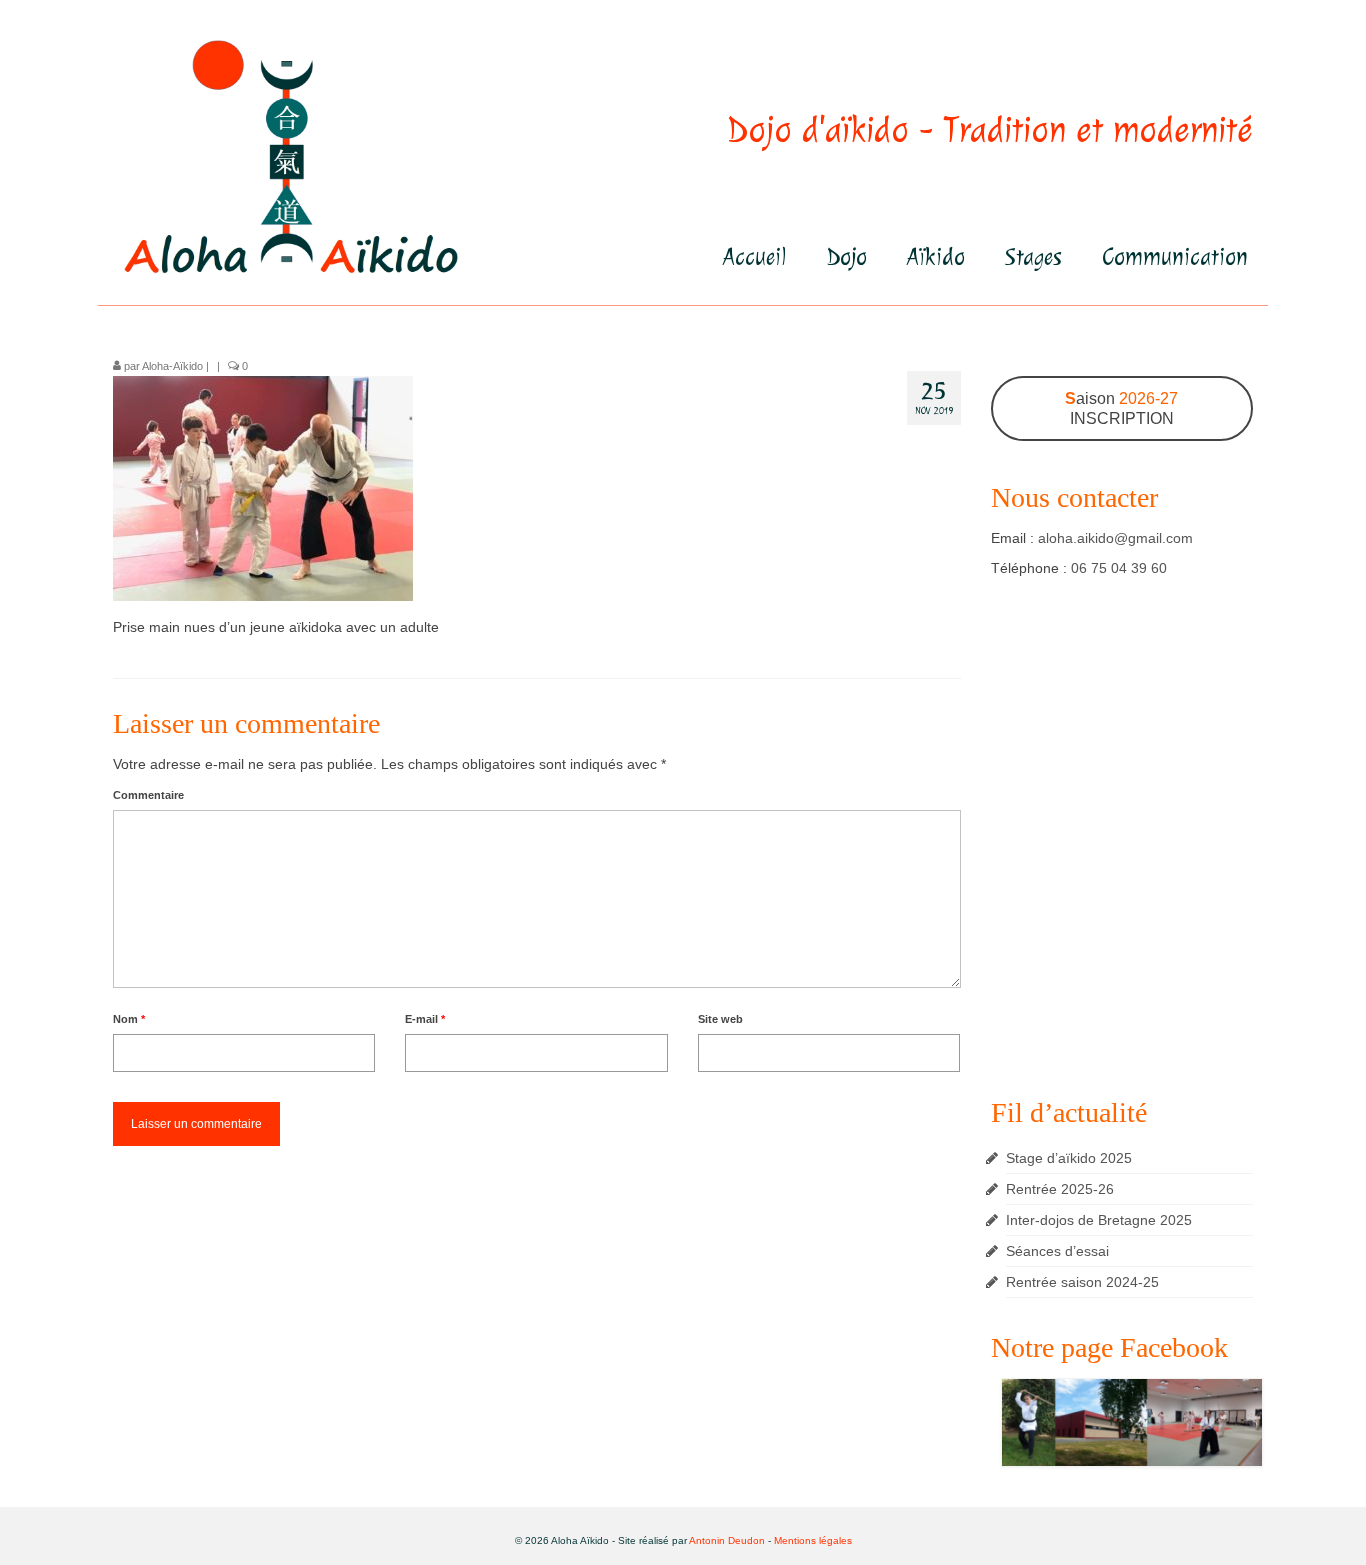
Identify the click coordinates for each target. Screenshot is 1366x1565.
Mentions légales (813, 1540)
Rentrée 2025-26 (1060, 1189)
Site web (720, 1019)
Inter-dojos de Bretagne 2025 (1099, 1220)
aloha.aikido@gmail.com (1115, 538)
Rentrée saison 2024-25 (1082, 1282)
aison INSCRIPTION (1121, 408)
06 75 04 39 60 (1119, 568)
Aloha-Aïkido (172, 366)
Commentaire (148, 795)
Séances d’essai (1057, 1251)
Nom (129, 1019)
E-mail (425, 1019)
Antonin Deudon (727, 1540)
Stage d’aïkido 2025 (1069, 1158)
